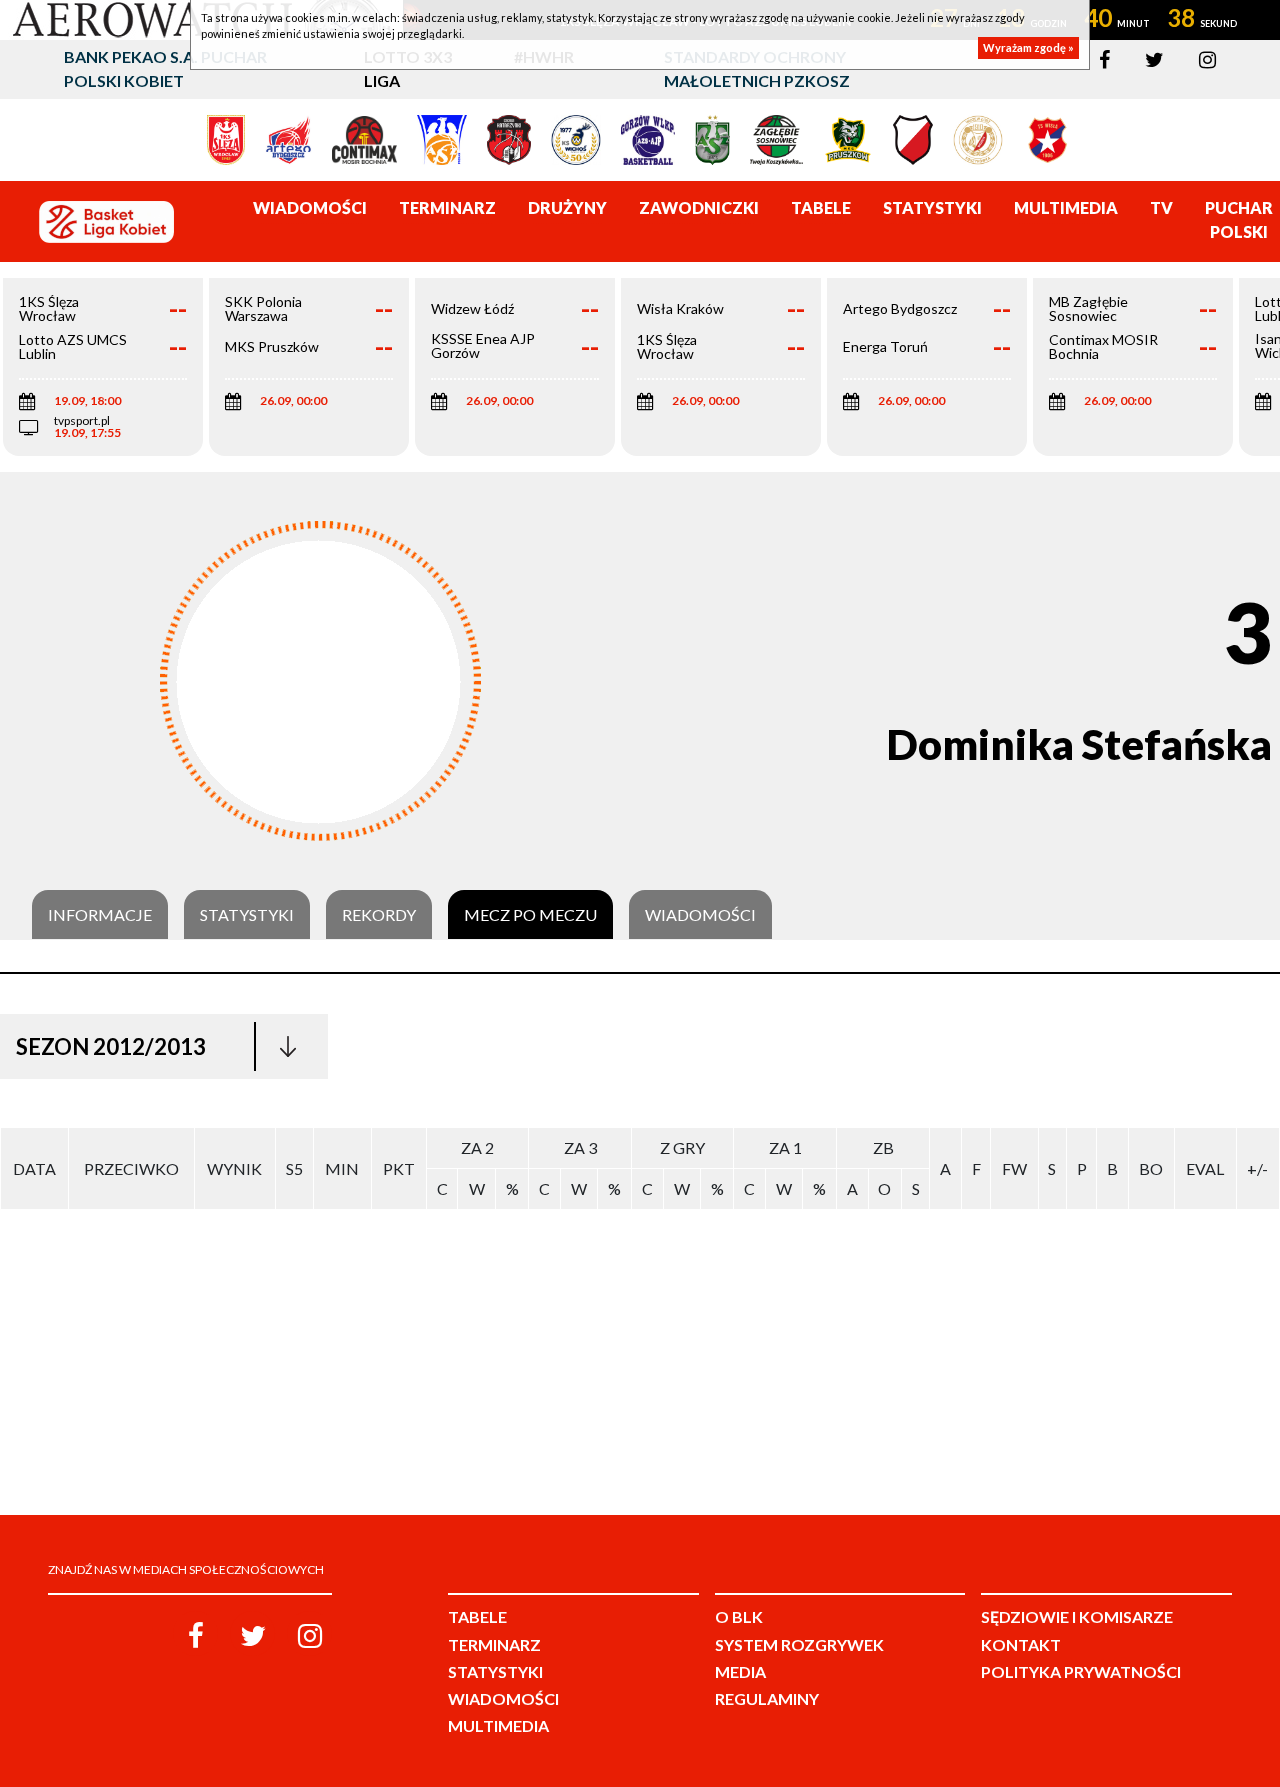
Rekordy (379, 915)
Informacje (100, 915)
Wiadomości (700, 915)
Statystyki (247, 915)
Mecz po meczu (530, 915)
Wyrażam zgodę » (1028, 47)
